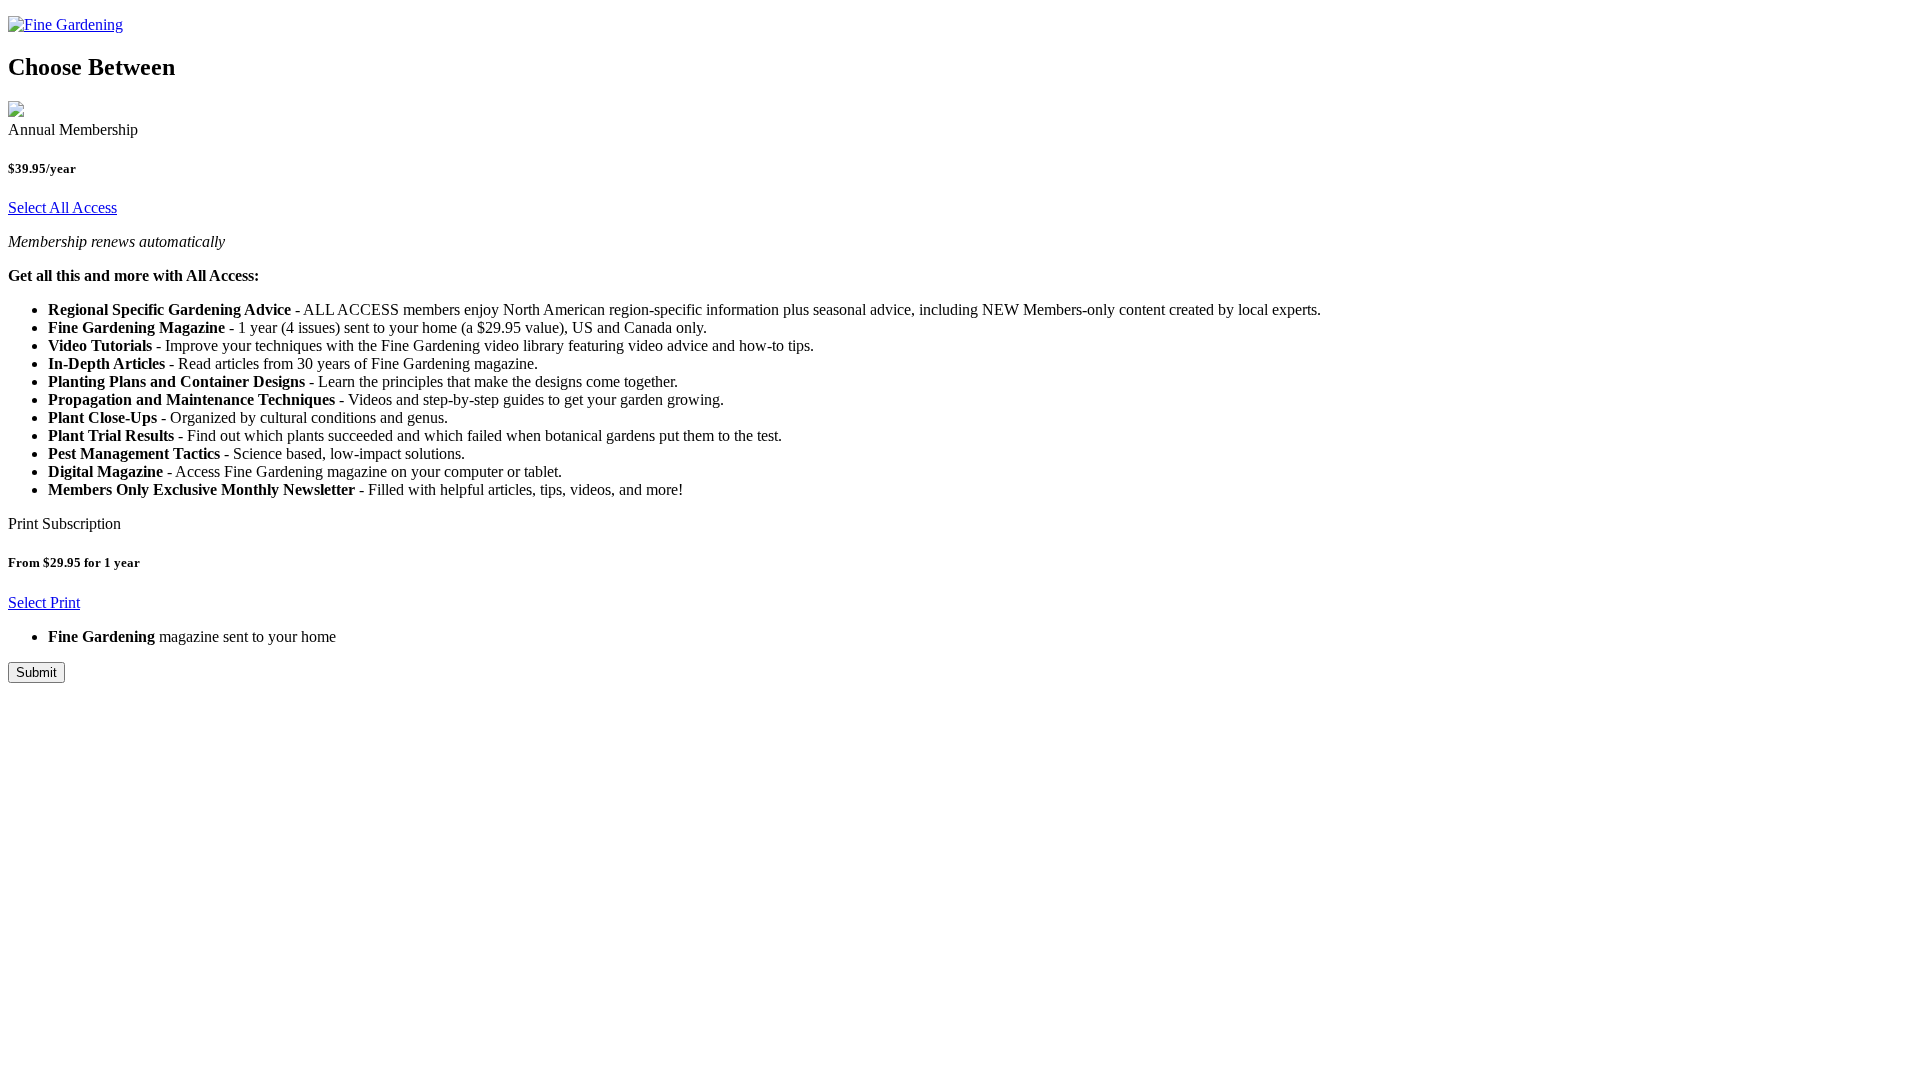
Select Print (44, 602)
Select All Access (62, 207)
